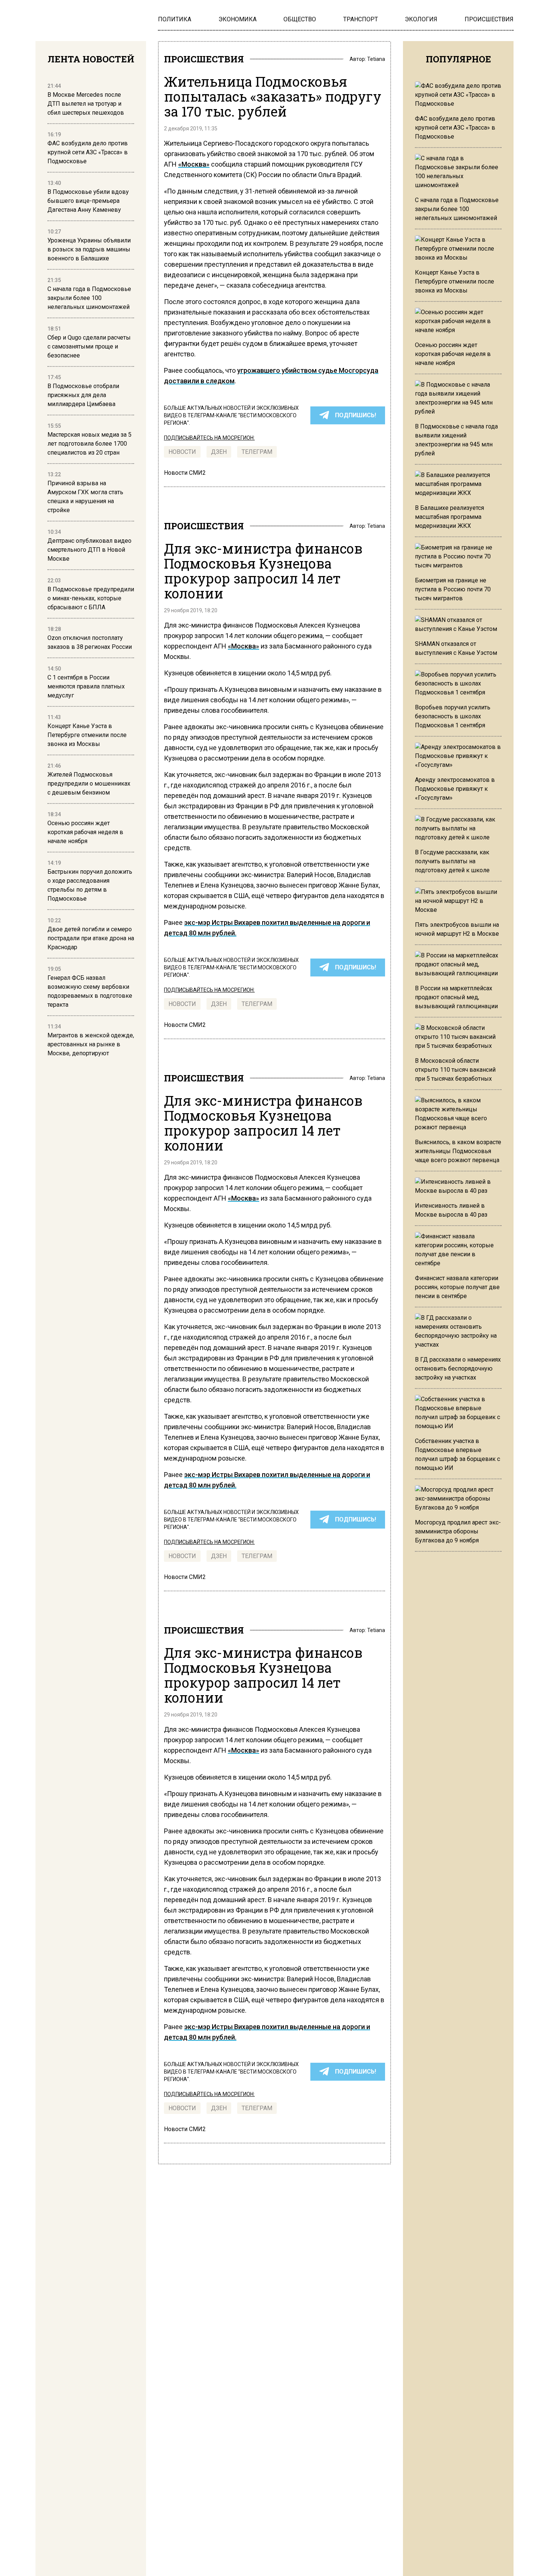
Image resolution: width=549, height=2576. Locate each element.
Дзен (219, 452)
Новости (182, 452)
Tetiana (376, 59)
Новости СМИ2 (185, 473)
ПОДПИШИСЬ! (356, 415)
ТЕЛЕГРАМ (257, 452)
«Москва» (194, 164)
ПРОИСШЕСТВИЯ (204, 59)
